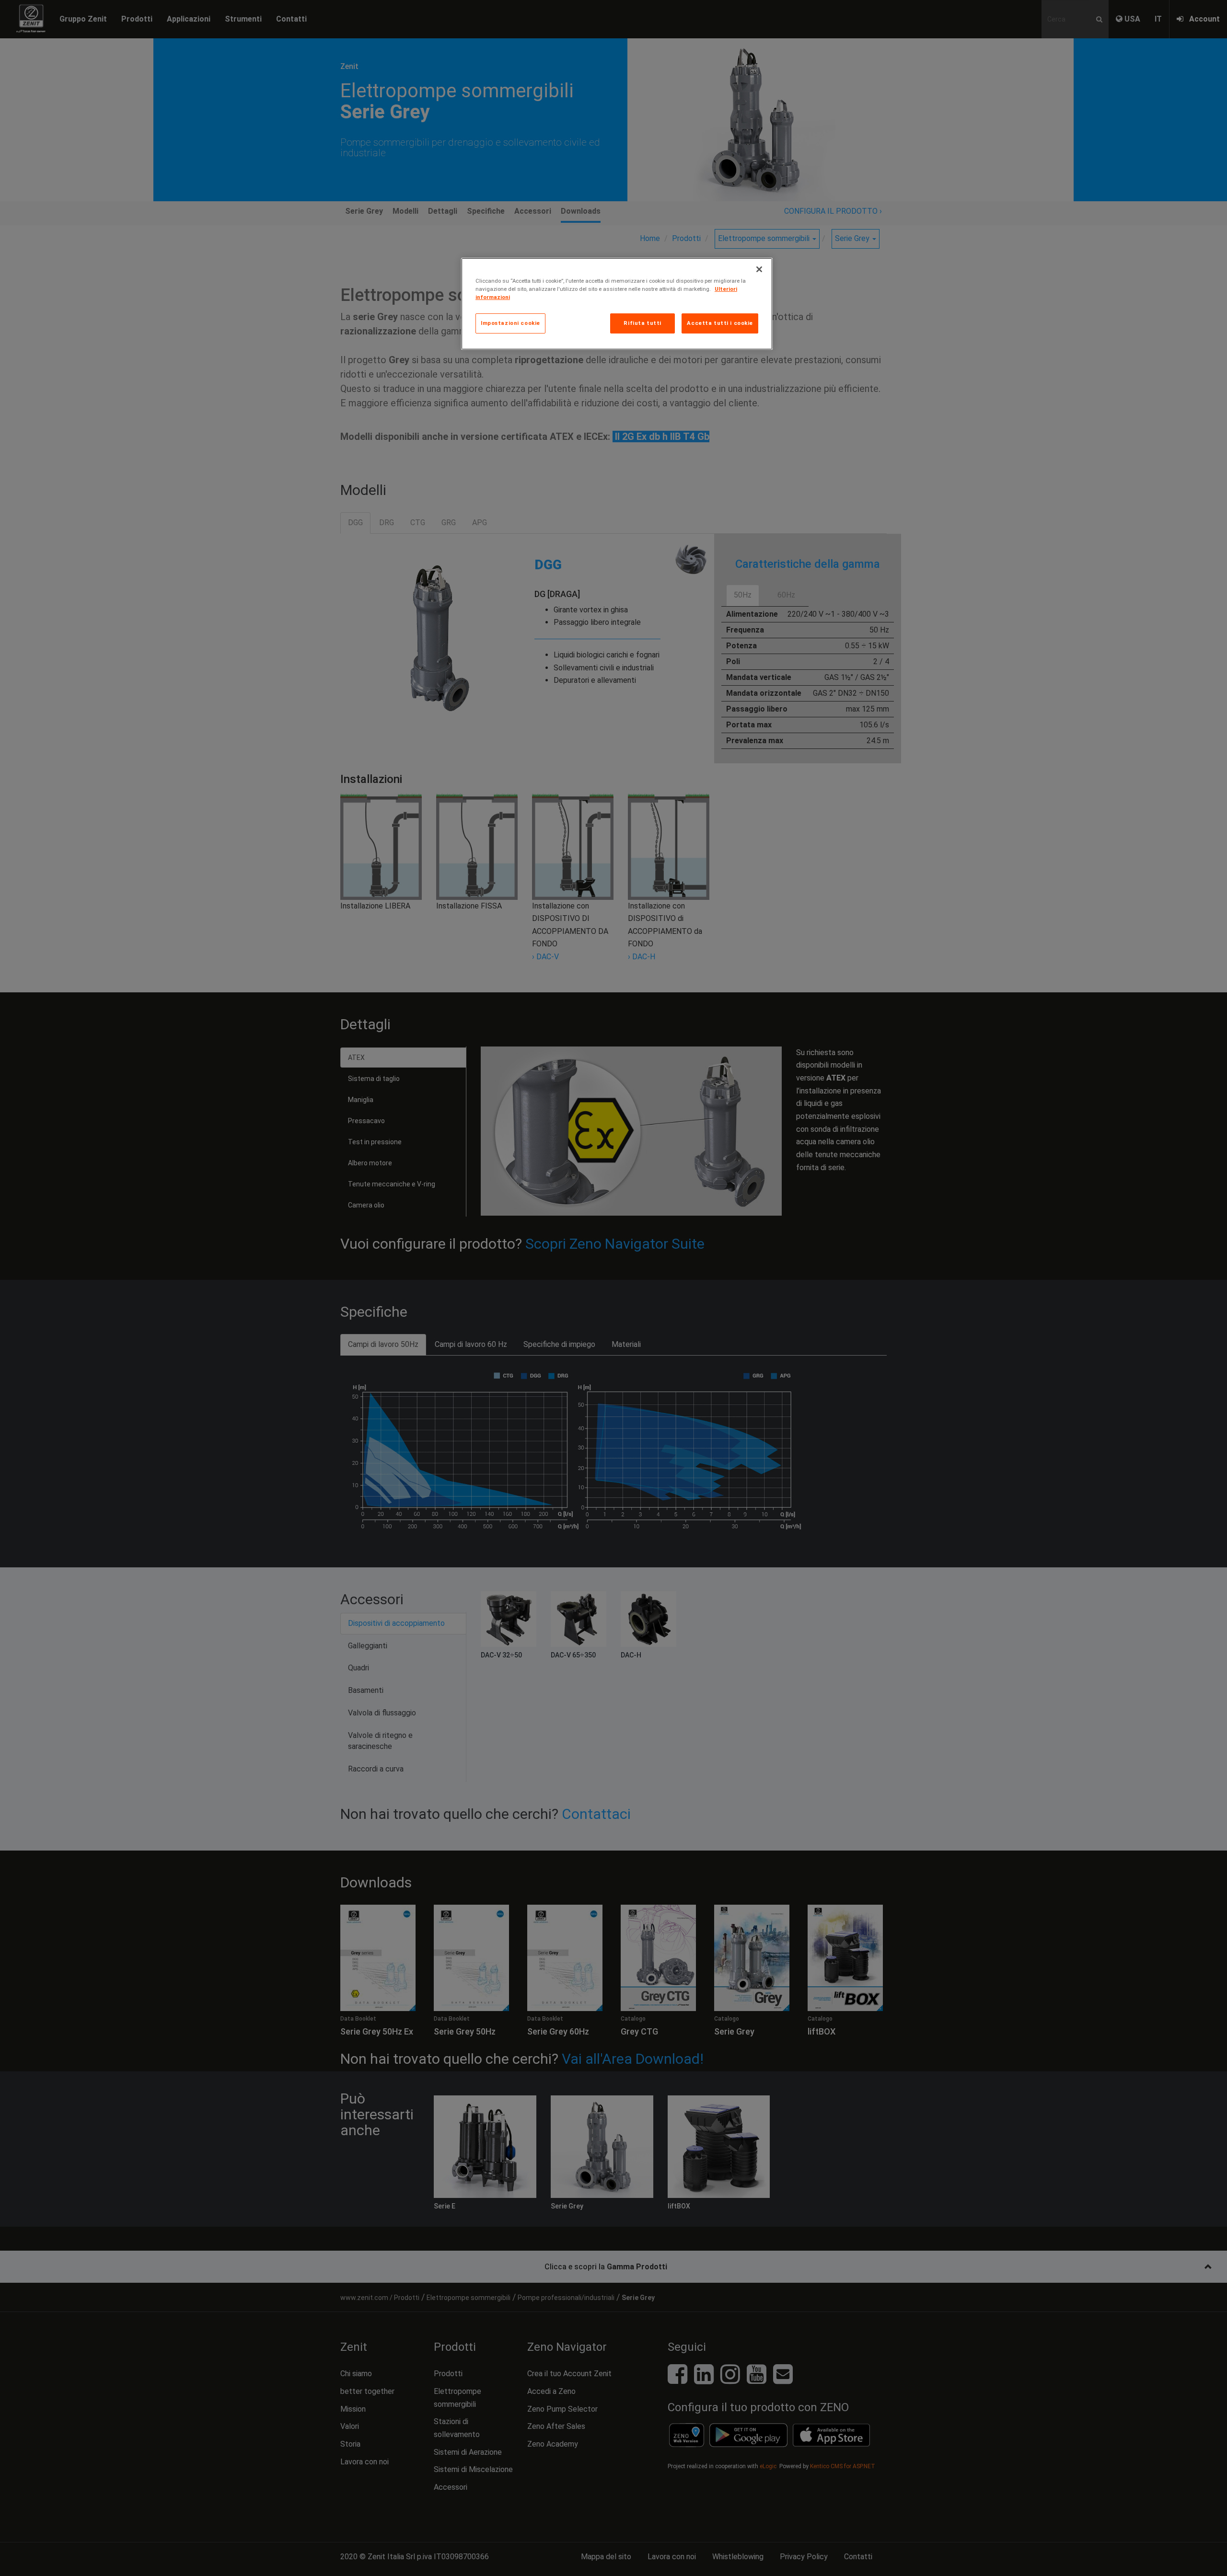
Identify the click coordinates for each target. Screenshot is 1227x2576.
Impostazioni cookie (510, 323)
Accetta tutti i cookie (720, 323)
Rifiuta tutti (642, 323)
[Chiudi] (759, 269)
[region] (617, 304)
